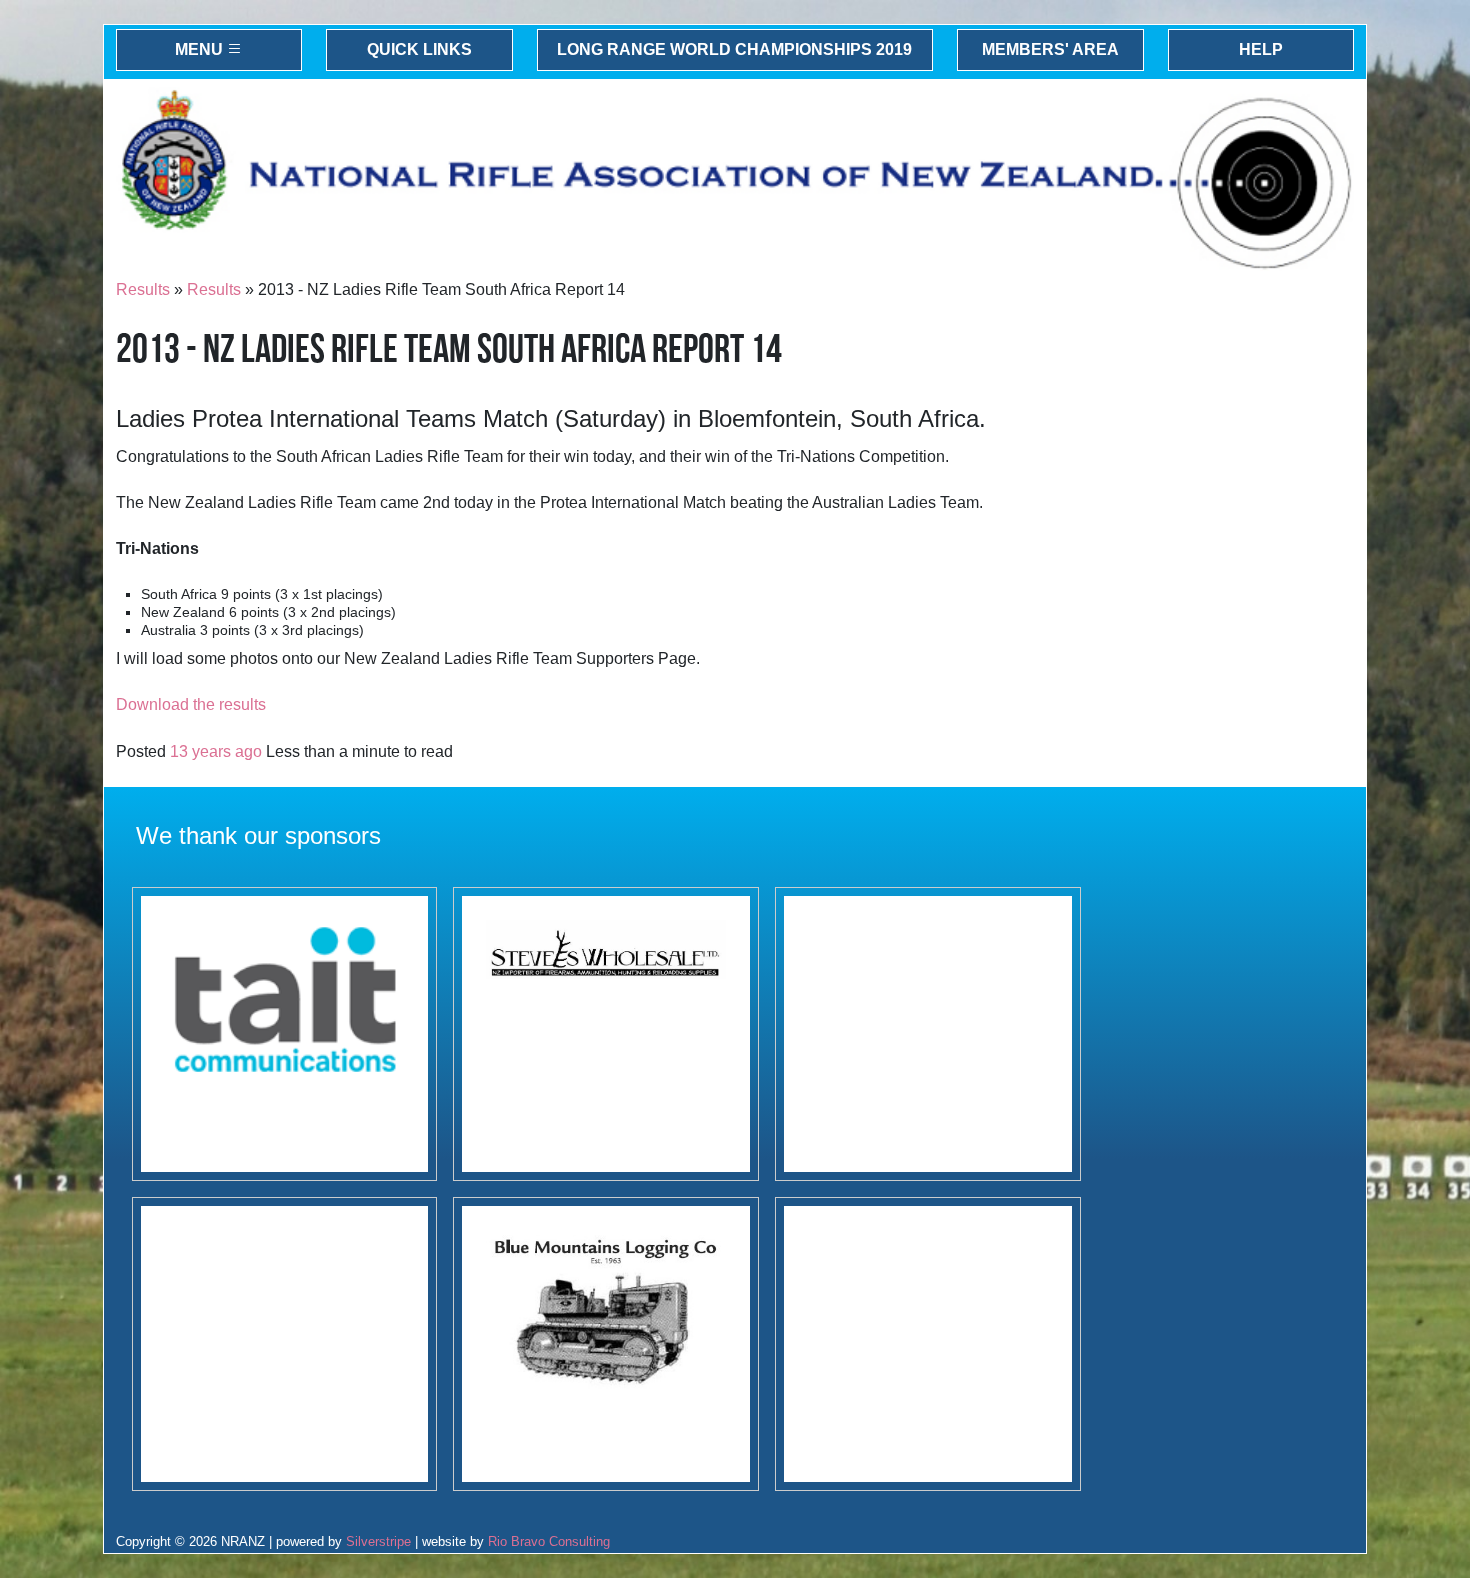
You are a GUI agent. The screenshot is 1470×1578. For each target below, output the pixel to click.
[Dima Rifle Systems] (928, 1034)
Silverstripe (378, 1541)
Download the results (191, 704)
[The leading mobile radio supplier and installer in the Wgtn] (285, 1034)
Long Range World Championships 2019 (734, 49)
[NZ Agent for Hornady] (606, 1034)
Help (1261, 49)
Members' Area (1050, 49)
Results (143, 289)
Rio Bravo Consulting (549, 1541)
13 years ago (216, 751)
